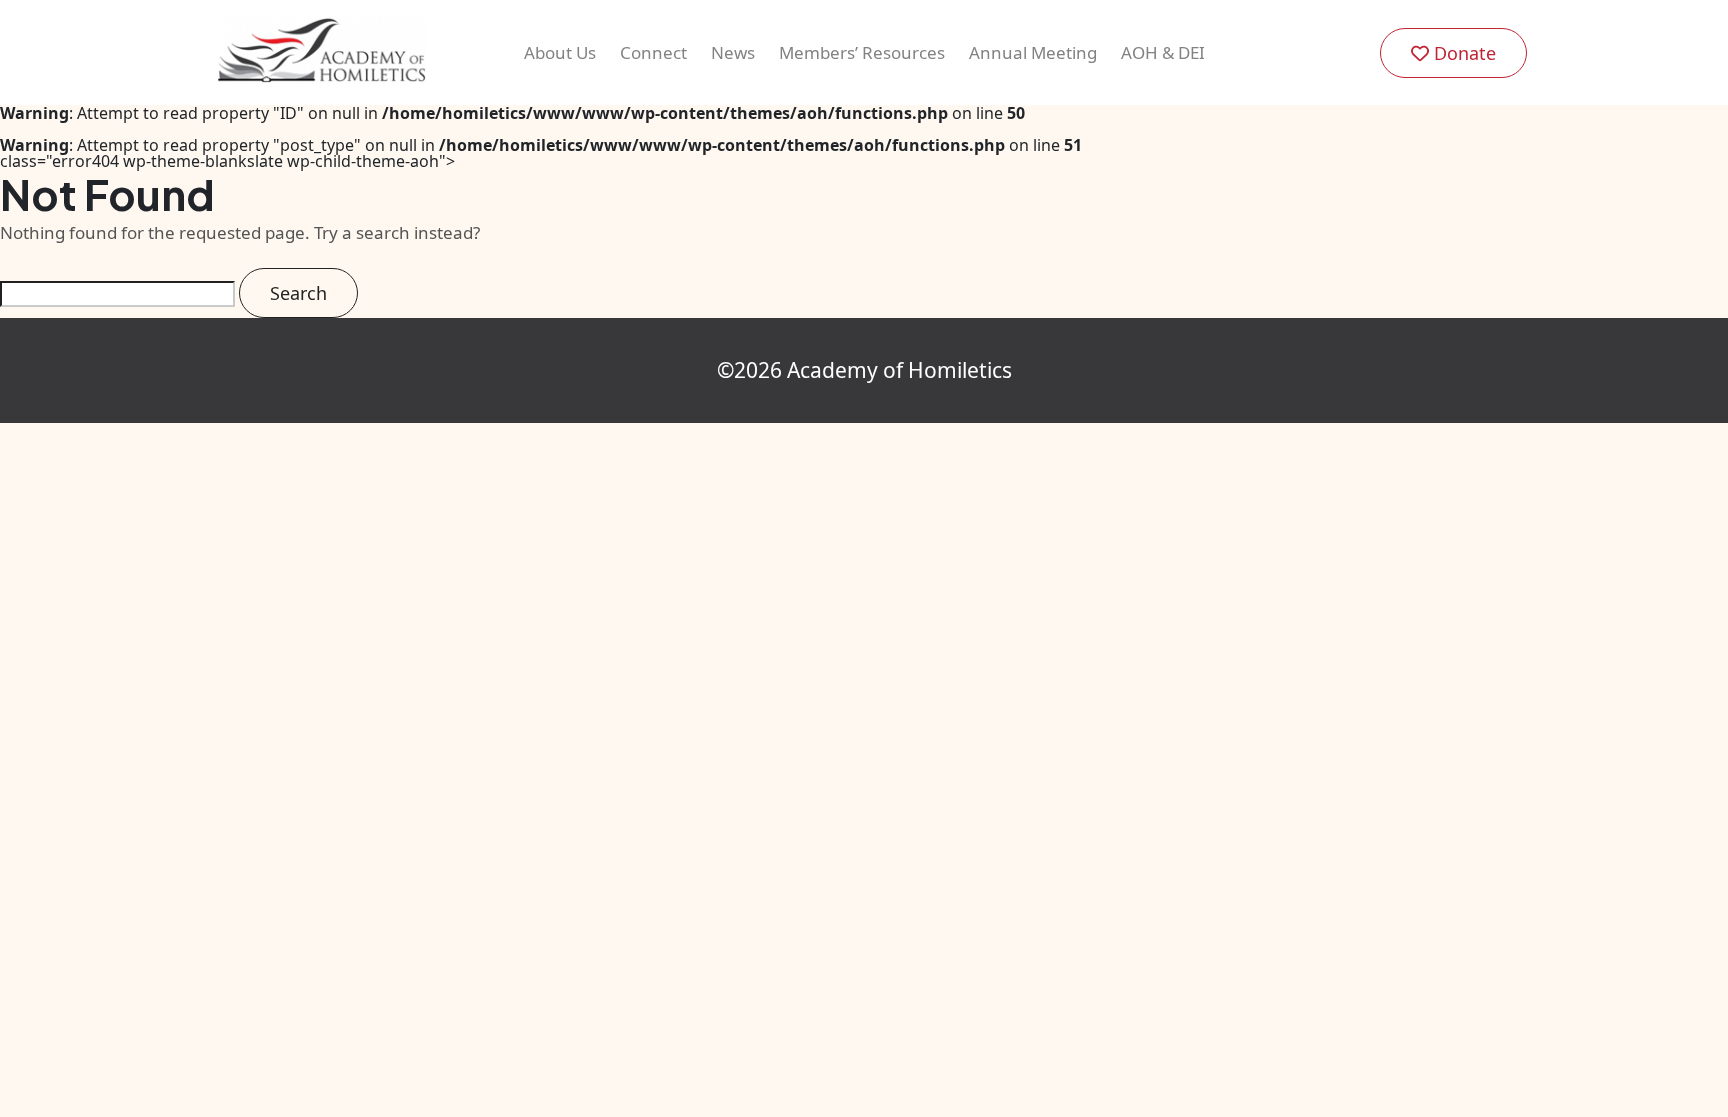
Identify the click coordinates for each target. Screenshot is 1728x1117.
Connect (653, 52)
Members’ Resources (862, 52)
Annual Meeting (1033, 52)
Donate (1462, 53)
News (733, 52)
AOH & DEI (1163, 52)
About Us (560, 52)
